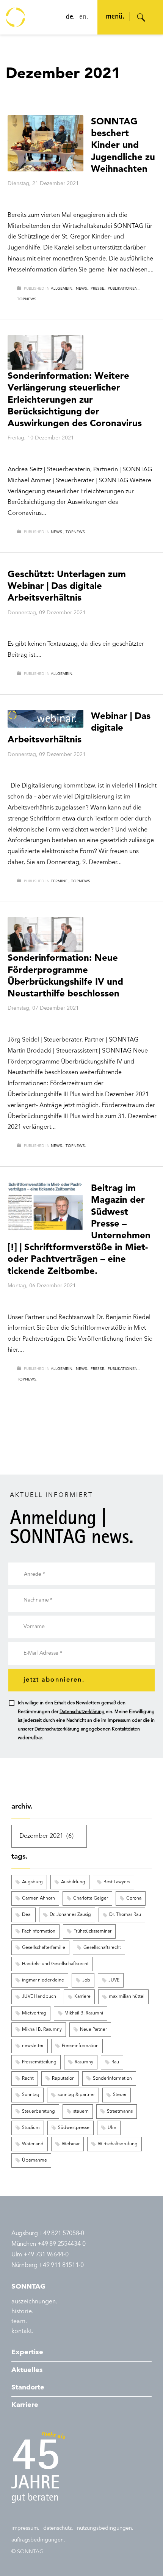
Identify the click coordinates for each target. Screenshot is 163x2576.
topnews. (27, 299)
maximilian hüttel (127, 1997)
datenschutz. (58, 2528)
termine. (60, 881)
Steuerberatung (38, 2112)
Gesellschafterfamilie (44, 1948)
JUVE (114, 1980)
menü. (115, 17)
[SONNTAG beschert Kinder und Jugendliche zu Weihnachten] (45, 143)
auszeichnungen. (34, 2302)
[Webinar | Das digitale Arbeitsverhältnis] (45, 719)
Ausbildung (73, 1882)
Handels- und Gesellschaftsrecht (55, 1964)
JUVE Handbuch (39, 1997)
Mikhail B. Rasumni (84, 2013)
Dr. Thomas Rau (125, 1915)
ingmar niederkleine (43, 1980)
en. (84, 17)
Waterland (33, 2144)
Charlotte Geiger (91, 1898)
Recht (28, 2079)
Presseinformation (80, 2046)
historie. (22, 2312)
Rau (115, 2062)
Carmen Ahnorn (38, 1898)
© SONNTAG (27, 2552)
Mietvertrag (34, 2013)
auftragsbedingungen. (38, 2540)
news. (82, 289)
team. (19, 2322)
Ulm (112, 2128)
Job (86, 1980)
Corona (134, 1898)
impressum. (25, 2528)
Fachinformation (39, 1931)
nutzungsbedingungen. (105, 2528)
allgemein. (62, 289)
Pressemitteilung (39, 2062)
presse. (98, 289)
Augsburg (32, 1882)
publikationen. (123, 289)
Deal (27, 1915)
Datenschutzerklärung (82, 1712)
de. (70, 17)
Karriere (82, 1997)
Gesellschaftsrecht (102, 1948)
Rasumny (84, 2062)
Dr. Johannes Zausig (70, 1915)
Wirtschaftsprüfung (118, 2144)
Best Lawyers (117, 1882)
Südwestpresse (74, 2128)
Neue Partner (93, 2030)
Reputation (63, 2079)
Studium (31, 2128)
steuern (81, 2112)
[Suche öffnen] (141, 17)
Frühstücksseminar (92, 1931)
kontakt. (22, 2331)
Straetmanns (120, 2112)
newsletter (33, 2046)
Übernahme (34, 2160)
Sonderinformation (112, 2079)
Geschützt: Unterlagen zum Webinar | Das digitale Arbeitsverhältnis (67, 586)
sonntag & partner (76, 2095)
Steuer (120, 2095)
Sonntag (31, 2095)
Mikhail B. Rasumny (42, 2030)
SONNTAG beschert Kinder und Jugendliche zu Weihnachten (123, 145)
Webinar (71, 2144)
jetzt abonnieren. (54, 1680)
